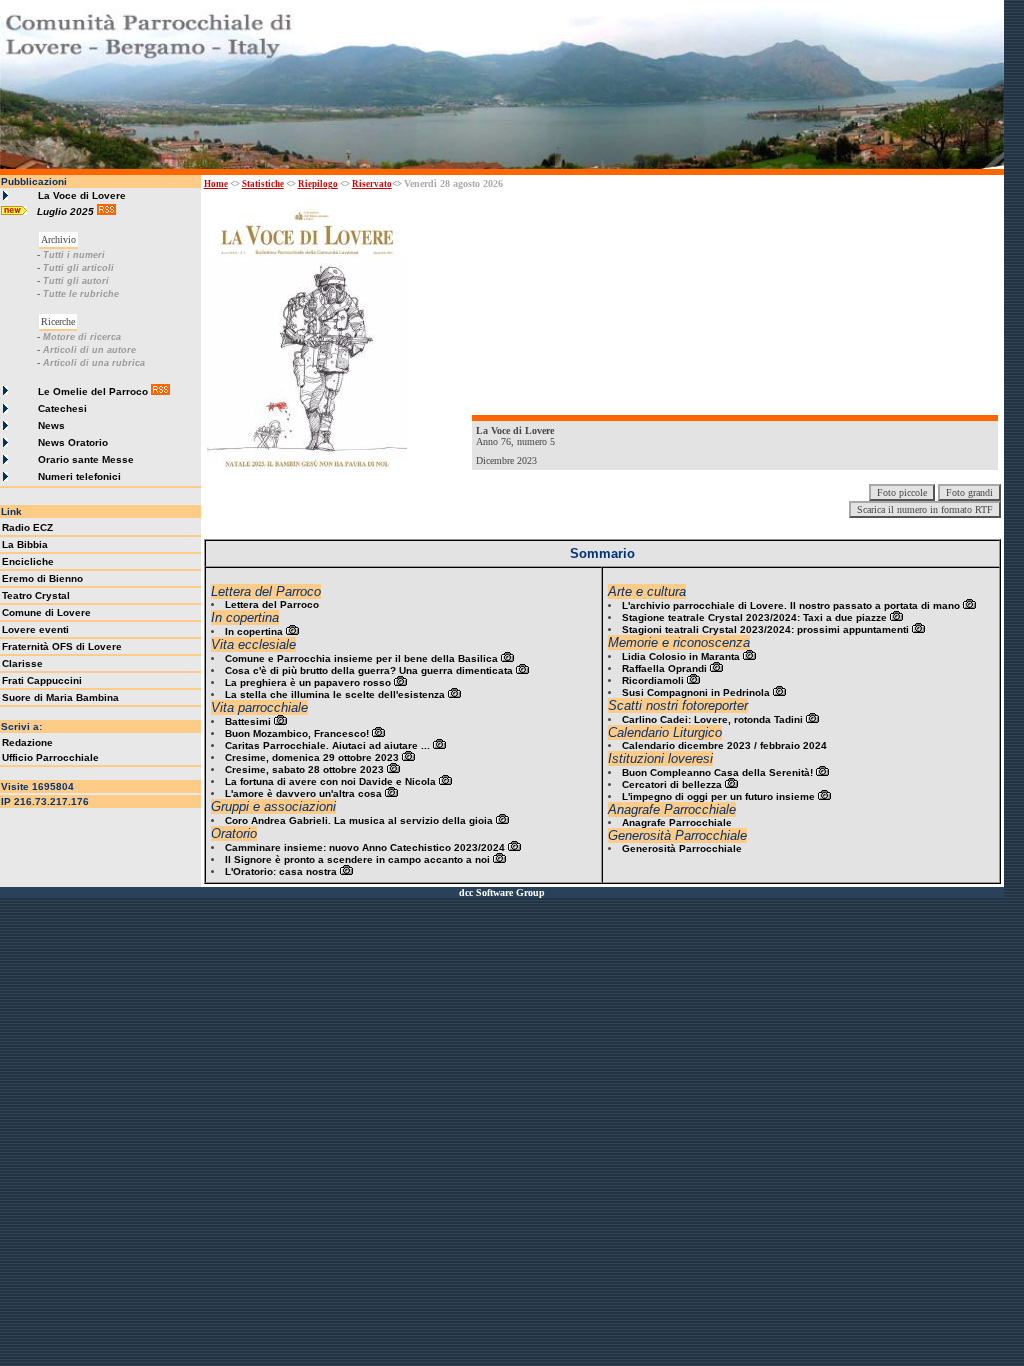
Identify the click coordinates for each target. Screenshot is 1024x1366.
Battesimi (248, 721)
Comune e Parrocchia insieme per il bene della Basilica (361, 658)
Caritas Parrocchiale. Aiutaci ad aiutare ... (327, 745)
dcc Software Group (502, 892)
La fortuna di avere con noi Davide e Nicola (330, 781)
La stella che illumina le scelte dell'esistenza (335, 694)
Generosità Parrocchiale (682, 848)
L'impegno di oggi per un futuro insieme (718, 796)
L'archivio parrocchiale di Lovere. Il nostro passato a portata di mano (791, 605)
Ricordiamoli (653, 680)
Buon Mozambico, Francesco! (297, 733)
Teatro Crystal (36, 595)
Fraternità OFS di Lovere (62, 646)
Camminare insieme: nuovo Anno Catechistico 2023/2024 (365, 847)
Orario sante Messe (86, 459)
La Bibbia (25, 544)
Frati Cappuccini (42, 680)
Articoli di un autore (89, 350)
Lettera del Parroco (272, 604)
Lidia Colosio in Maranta (681, 656)
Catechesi (62, 408)
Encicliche (28, 561)
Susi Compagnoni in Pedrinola (696, 692)
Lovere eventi (35, 629)
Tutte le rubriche (81, 294)
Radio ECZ (27, 527)
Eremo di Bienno (42, 578)
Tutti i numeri (74, 255)
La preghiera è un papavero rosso (308, 682)
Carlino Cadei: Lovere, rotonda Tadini (712, 719)
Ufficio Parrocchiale (50, 757)
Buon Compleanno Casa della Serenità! (717, 772)
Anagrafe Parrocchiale (677, 822)
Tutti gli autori (76, 281)
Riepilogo (318, 184)
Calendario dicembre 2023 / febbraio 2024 (724, 745)
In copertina (254, 631)
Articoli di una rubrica (94, 363)
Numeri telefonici (79, 476)
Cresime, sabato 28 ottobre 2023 (304, 769)
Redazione (27, 742)
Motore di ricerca (82, 337)
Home (216, 184)
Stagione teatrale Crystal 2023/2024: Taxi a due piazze (754, 617)
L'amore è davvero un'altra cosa (303, 793)
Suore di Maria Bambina (60, 697)
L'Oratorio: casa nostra (281, 871)
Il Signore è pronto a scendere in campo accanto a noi (357, 859)
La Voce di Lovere (82, 195)
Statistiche (263, 184)
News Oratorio (73, 442)
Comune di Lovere (46, 612)
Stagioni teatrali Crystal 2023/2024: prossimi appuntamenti (765, 629)
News (51, 425)
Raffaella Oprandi (664, 668)
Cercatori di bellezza (672, 784)
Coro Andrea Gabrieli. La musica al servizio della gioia (359, 820)
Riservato (372, 184)
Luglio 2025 (67, 211)
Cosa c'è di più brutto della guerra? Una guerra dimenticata (369, 670)
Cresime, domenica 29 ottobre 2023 (312, 757)
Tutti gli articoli (78, 268)
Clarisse (22, 663)
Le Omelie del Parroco (93, 391)
